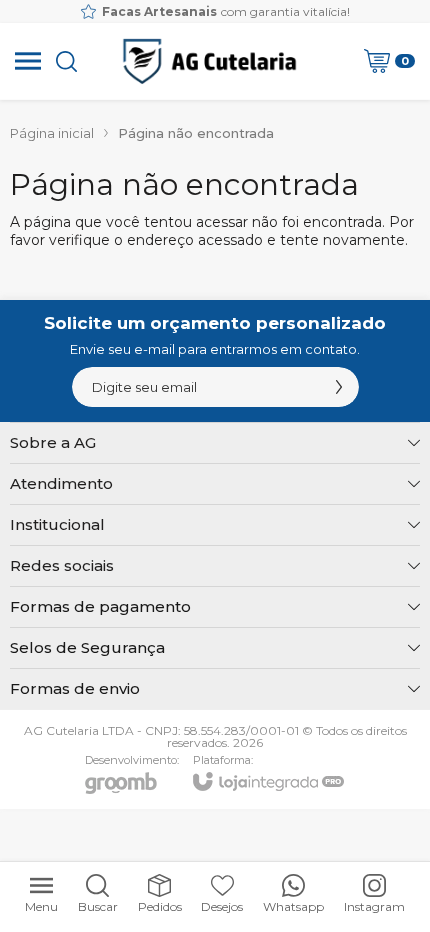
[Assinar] (339, 387)
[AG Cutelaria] (209, 61)
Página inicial (52, 133)
